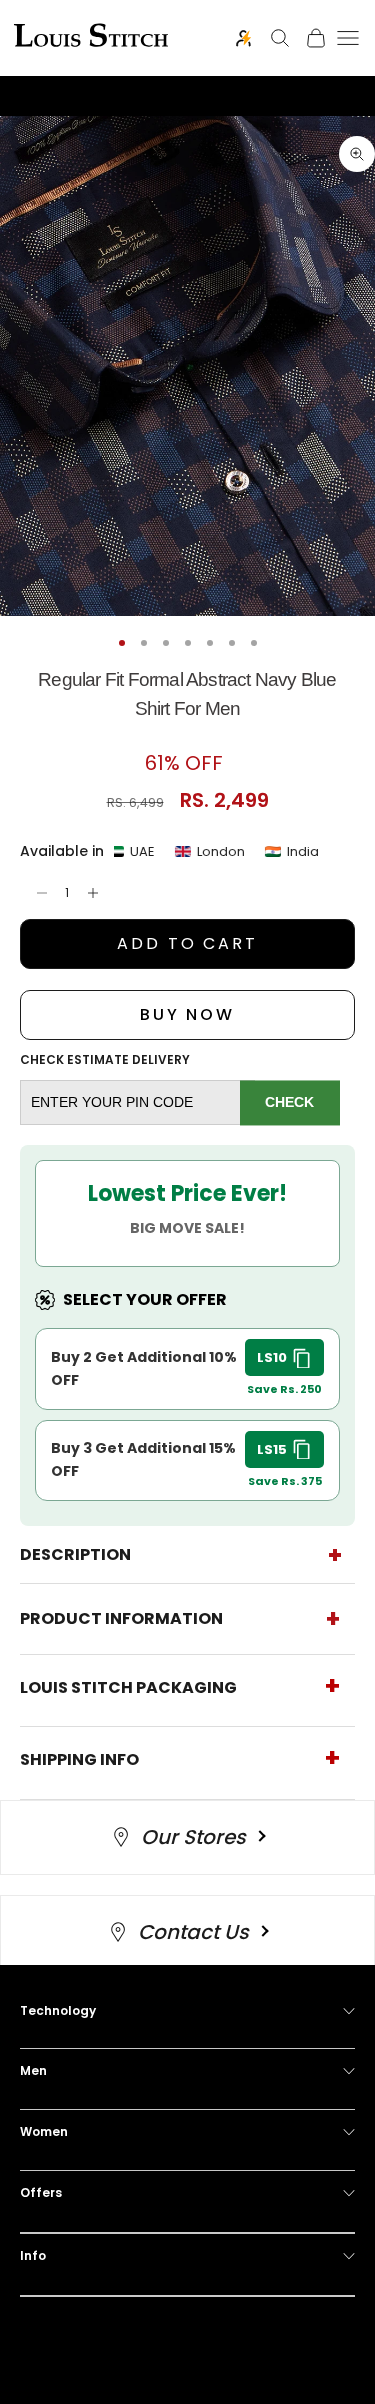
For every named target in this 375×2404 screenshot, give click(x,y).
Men (33, 2070)
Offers (41, 2192)
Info (33, 2255)
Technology (58, 2010)
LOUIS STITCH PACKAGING (128, 1687)
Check (289, 1102)
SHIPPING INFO (79, 1759)
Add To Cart (187, 943)
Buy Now (187, 1014)
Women (44, 2131)
